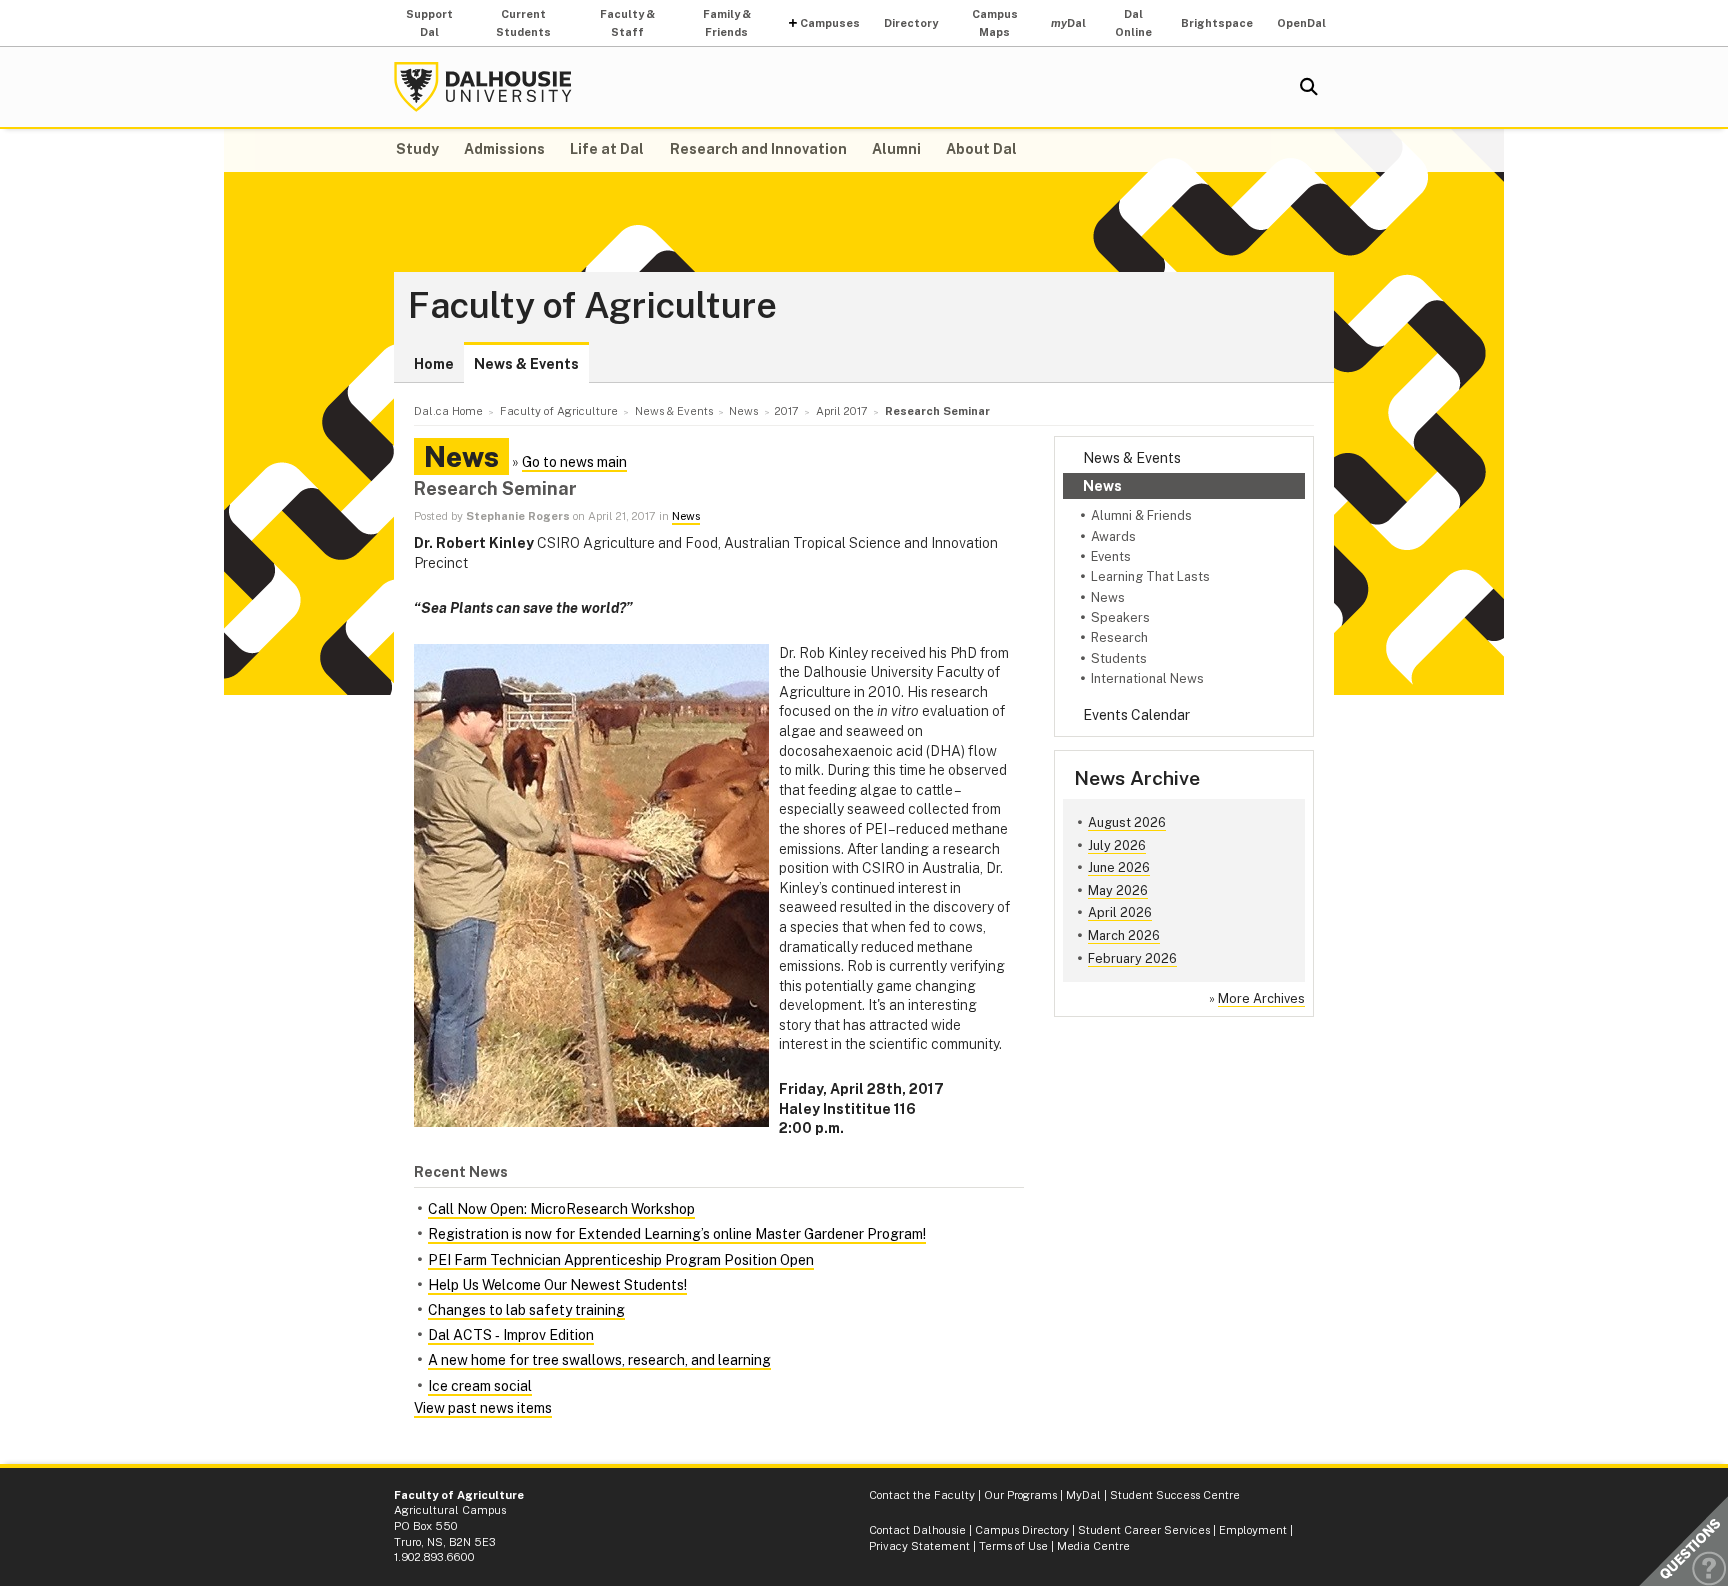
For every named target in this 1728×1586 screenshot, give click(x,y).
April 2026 (1120, 912)
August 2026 (1127, 822)
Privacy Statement (919, 1546)
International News (1147, 678)
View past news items (483, 1408)
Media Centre (1093, 1546)
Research (1119, 637)
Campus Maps (995, 23)
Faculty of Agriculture (592, 306)
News (1102, 486)
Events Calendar (1136, 715)
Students (1119, 658)
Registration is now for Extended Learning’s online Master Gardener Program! (677, 1234)
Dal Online (1133, 23)
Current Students (523, 23)
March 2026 (1124, 935)
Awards (1113, 536)
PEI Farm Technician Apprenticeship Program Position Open (621, 1260)
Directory (911, 23)
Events (1111, 556)
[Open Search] (1309, 87)
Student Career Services (1144, 1530)
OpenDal (1301, 23)
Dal (1068, 23)
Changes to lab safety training (526, 1310)
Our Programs (1020, 1495)
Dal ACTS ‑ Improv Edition (511, 1335)
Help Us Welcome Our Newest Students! (557, 1285)
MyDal (1083, 1495)
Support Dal (429, 23)
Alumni (896, 149)
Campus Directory (1022, 1530)
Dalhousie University (483, 87)
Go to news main (574, 462)
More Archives (1261, 998)
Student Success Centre (1175, 1495)
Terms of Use (1013, 1546)
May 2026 (1118, 890)
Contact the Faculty (922, 1495)
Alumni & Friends (1141, 515)
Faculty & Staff (627, 23)
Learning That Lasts (1150, 576)
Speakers (1120, 617)
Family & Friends (727, 23)
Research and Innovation (758, 149)
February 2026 (1132, 958)
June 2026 (1119, 867)
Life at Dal (607, 149)
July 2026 (1117, 845)
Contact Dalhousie (917, 1530)
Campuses (830, 23)
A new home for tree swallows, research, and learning (599, 1360)
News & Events (526, 364)
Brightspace (1217, 23)
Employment (1253, 1530)
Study (417, 149)
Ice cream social (480, 1386)
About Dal (981, 149)
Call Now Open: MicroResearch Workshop (561, 1209)
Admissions (504, 149)
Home (434, 364)
